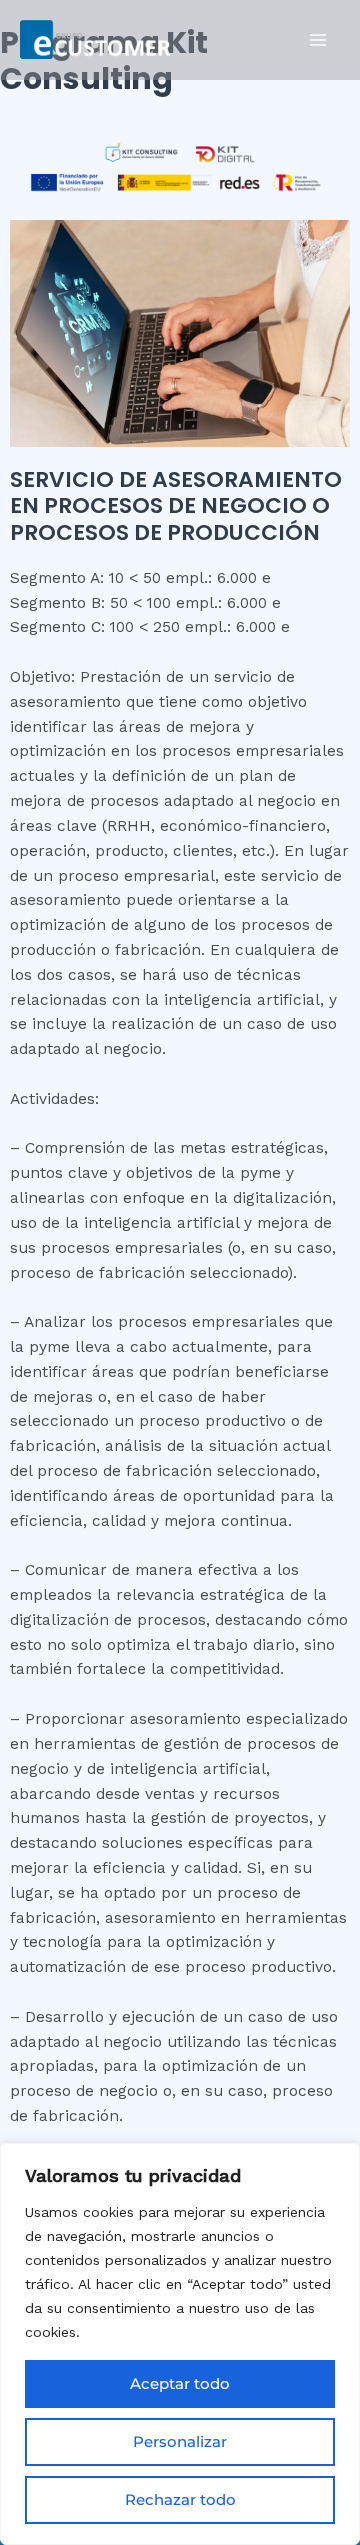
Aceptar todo (180, 2383)
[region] (180, 2344)
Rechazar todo (180, 2499)
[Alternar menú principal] (318, 39)
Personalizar (180, 2441)
